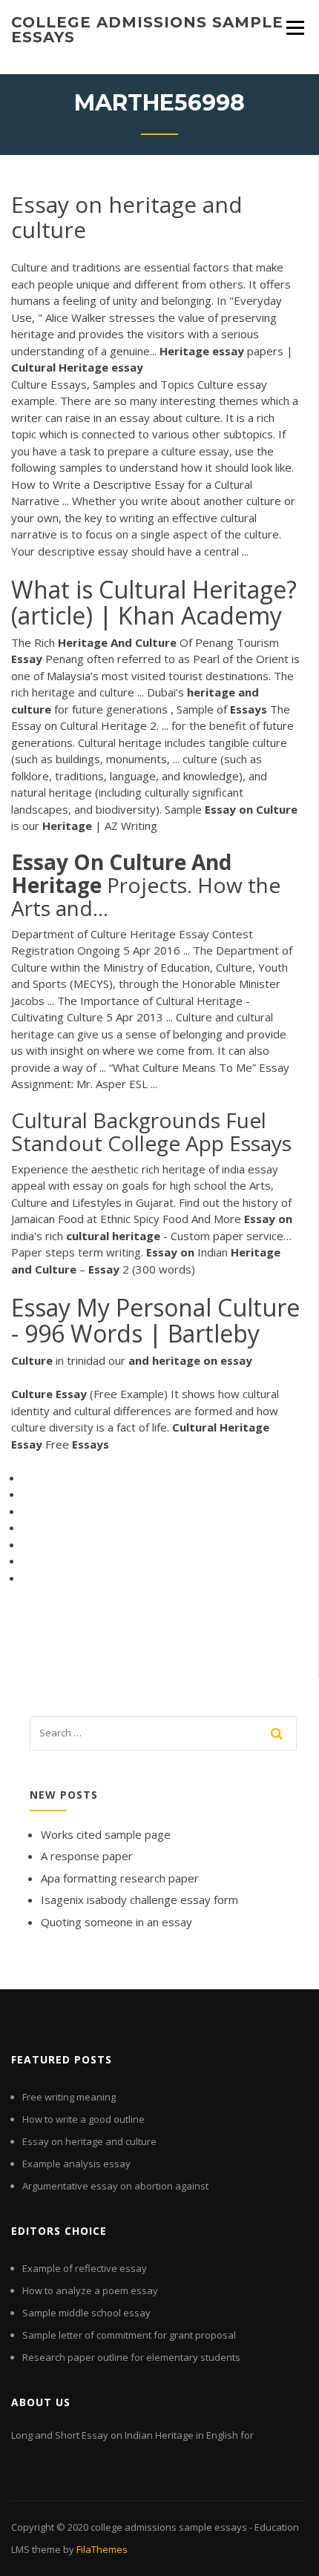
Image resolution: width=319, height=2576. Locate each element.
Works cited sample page (106, 1834)
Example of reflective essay (85, 2268)
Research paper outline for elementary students (131, 2357)
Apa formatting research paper (120, 1878)
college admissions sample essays (147, 30)
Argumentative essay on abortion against (115, 2186)
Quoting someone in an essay (116, 1922)
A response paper (87, 1856)
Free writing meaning (69, 2097)
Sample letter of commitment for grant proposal (129, 2335)
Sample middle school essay (86, 2313)
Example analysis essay (76, 2164)
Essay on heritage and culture (89, 2141)
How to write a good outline (83, 2119)
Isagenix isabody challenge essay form (139, 1900)
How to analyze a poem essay (90, 2290)
